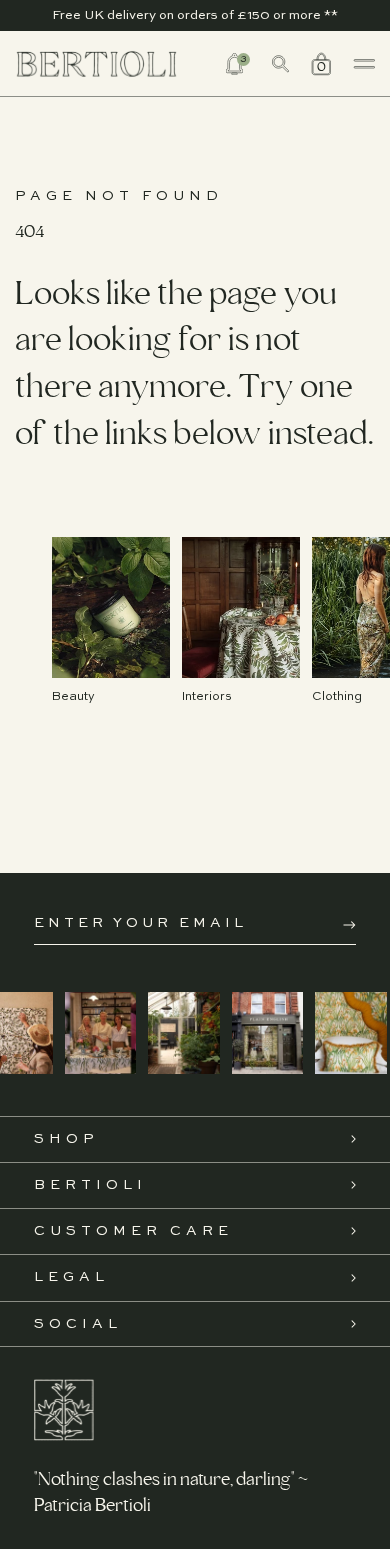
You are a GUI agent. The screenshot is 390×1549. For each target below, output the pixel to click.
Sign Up (349, 925)
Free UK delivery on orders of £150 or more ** (195, 15)
